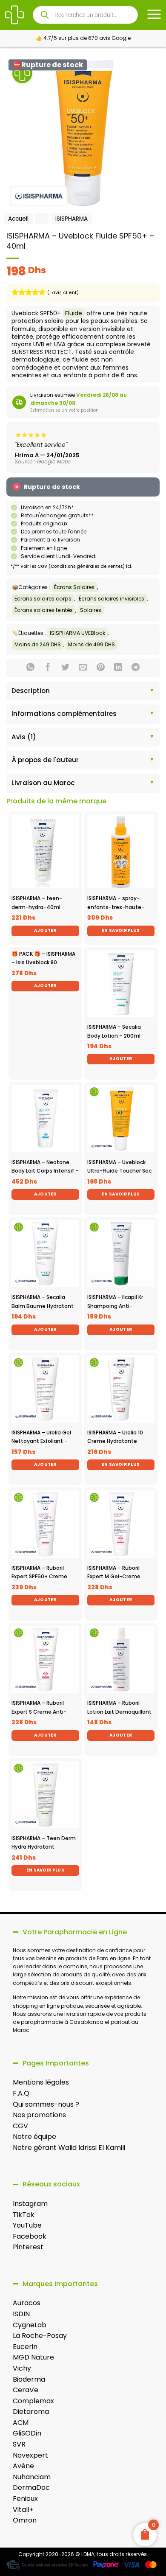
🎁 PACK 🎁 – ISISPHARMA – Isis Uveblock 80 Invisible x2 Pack (43, 962)
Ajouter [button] (45, 930)
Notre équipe (34, 2137)
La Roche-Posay (40, 2336)
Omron (25, 2520)
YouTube (27, 2225)
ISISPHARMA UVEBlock (77, 633)
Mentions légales (41, 2082)
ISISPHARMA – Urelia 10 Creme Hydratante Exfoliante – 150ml (115, 1441)
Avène (23, 2466)
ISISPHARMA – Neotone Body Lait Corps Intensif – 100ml (45, 1171)
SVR (19, 2444)
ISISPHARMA (72, 219)
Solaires (91, 610)
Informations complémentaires (64, 714)
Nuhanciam (32, 2477)
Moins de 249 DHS (38, 644)
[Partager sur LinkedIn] (118, 668)
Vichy (22, 2368)
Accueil (18, 219)
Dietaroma (31, 2412)
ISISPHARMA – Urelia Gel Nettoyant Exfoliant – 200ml (41, 1441)
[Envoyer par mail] (83, 668)
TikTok (24, 2215)
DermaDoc (31, 2488)
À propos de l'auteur (45, 760)
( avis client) (63, 293)
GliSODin (27, 2433)
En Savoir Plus (121, 930)
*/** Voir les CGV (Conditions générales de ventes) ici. (71, 566)
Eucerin (25, 2347)
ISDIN (21, 2314)
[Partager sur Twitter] (65, 668)
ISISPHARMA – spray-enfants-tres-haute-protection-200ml (116, 907)
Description (31, 691)
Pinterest (28, 2247)
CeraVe (26, 2390)
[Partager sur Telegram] (136, 668)
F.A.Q (21, 2093)
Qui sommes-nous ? (46, 2104)
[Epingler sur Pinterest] (101, 668)
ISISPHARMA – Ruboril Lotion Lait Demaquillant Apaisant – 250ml (119, 1712)
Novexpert (30, 2455)
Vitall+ (23, 2510)
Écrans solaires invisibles (112, 599)
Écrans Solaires (74, 587)
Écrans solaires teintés (44, 610)
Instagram (30, 2204)
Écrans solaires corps (43, 599)
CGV (20, 2126)
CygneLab (30, 2325)
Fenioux (25, 2499)
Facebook (30, 2236)
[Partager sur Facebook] (48, 668)
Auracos (27, 2303)
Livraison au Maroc (43, 783)
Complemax (33, 2401)
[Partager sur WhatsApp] (30, 668)
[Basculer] (14, 692)
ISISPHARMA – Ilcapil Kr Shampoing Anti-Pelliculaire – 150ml (115, 1306)
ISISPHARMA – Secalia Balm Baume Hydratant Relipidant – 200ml (43, 1306)
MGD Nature (33, 2357)
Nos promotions (39, 2115)
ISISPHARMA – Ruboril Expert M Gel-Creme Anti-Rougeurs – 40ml (116, 1577)
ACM (21, 2423)
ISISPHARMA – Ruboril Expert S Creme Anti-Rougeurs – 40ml (39, 1712)
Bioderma (29, 2379)
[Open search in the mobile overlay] (86, 15)
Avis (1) (24, 737)
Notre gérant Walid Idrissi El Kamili (69, 2148)
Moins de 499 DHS (92, 644)
